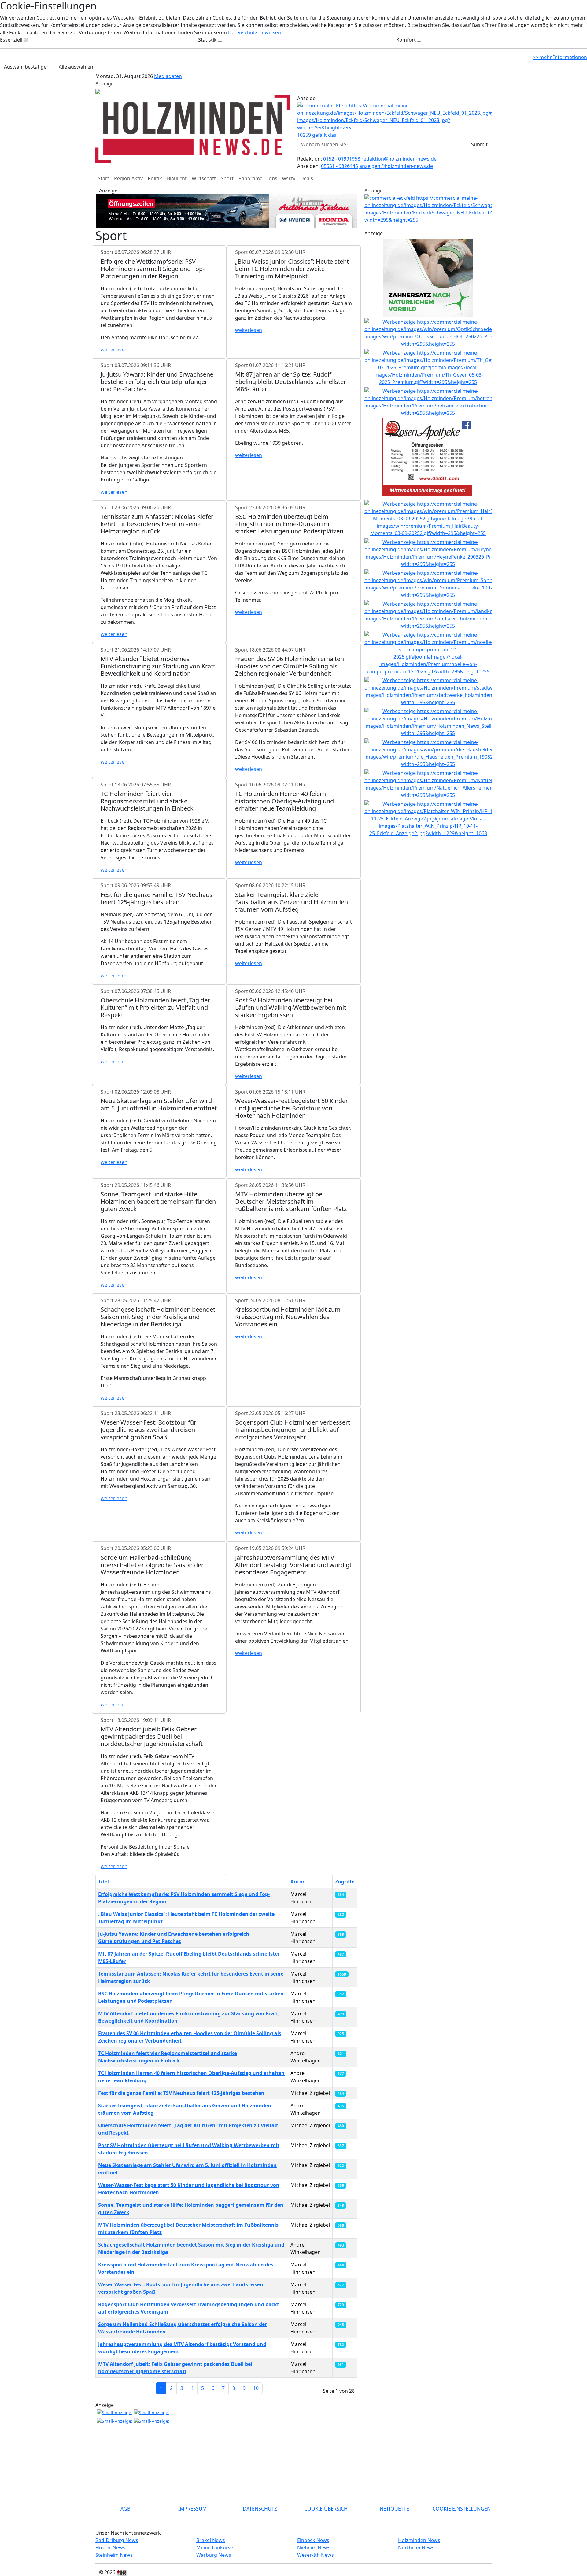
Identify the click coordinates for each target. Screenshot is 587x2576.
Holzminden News (419, 2540)
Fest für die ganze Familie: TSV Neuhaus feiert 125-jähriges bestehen (181, 2093)
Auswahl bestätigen (27, 67)
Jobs (272, 178)
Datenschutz (260, 2509)
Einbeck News (313, 2540)
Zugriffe (345, 1882)
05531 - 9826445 (340, 166)
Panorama (251, 178)
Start (103, 178)
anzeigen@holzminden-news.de (396, 166)
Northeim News (416, 2548)
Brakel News (211, 2540)
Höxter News (110, 2548)
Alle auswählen (76, 67)
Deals (307, 178)
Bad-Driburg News (117, 2540)
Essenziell (11, 40)
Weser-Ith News (316, 2555)
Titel (103, 1882)
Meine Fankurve (215, 2548)
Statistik (207, 40)
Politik (155, 178)
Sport (227, 178)
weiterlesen (114, 350)
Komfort (406, 40)
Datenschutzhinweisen (255, 32)
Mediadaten (168, 76)
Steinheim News (114, 2555)
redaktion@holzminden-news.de (399, 159)
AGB (125, 2509)
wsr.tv (289, 178)
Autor (297, 1882)
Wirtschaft (204, 178)
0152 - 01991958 (342, 159)
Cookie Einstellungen (462, 2509)
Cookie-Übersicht (327, 2509)
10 (256, 2388)
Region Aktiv (128, 178)
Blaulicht (177, 178)
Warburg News (214, 2555)
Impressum (193, 2509)
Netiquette (394, 2509)
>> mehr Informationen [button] (560, 57)
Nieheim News (314, 2548)
